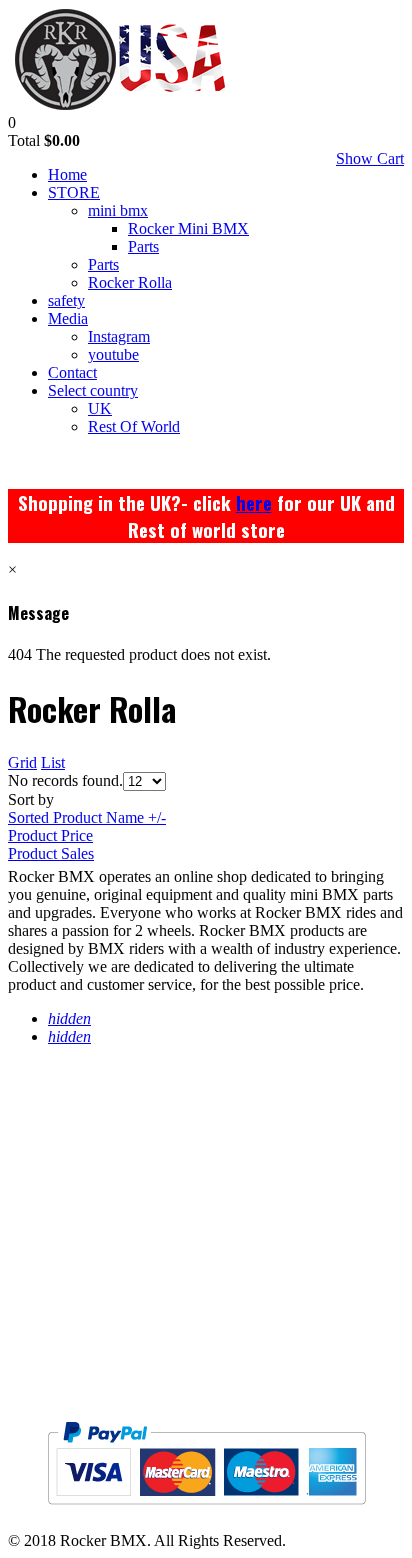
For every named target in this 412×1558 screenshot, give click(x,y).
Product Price (50, 835)
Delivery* (57, 1219)
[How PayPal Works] (206, 1512)
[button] (12, 122)
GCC (26, 1339)
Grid (22, 762)
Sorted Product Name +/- (87, 817)
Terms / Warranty (95, 1139)
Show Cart (370, 158)
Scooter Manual (90, 1299)
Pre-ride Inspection (103, 1259)
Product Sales (51, 853)
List (53, 762)
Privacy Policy (81, 1099)
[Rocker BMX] (120, 104)
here (254, 502)
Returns (49, 1179)
